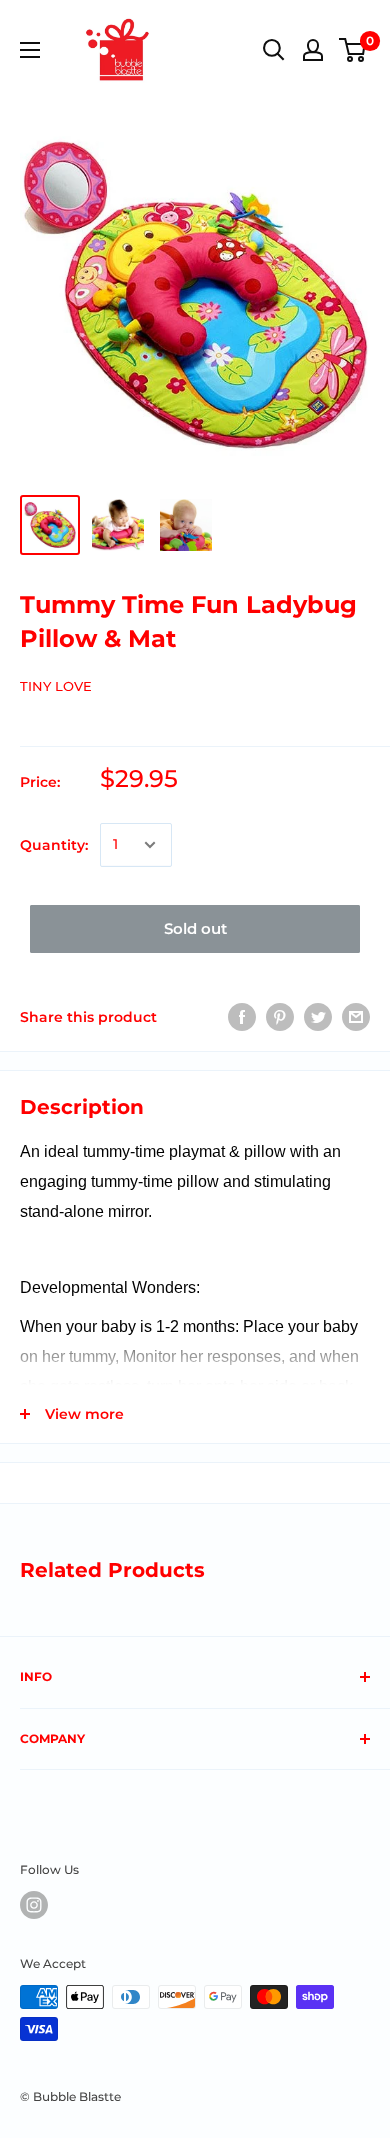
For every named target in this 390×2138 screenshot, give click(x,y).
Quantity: (54, 845)
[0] (353, 50)
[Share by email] (356, 1017)
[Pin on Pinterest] (280, 1017)
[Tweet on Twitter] (318, 1017)
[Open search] (274, 50)
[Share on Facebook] (242, 1017)
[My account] (313, 50)
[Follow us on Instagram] (34, 1905)
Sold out (195, 928)
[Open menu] (30, 50)
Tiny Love (56, 686)
